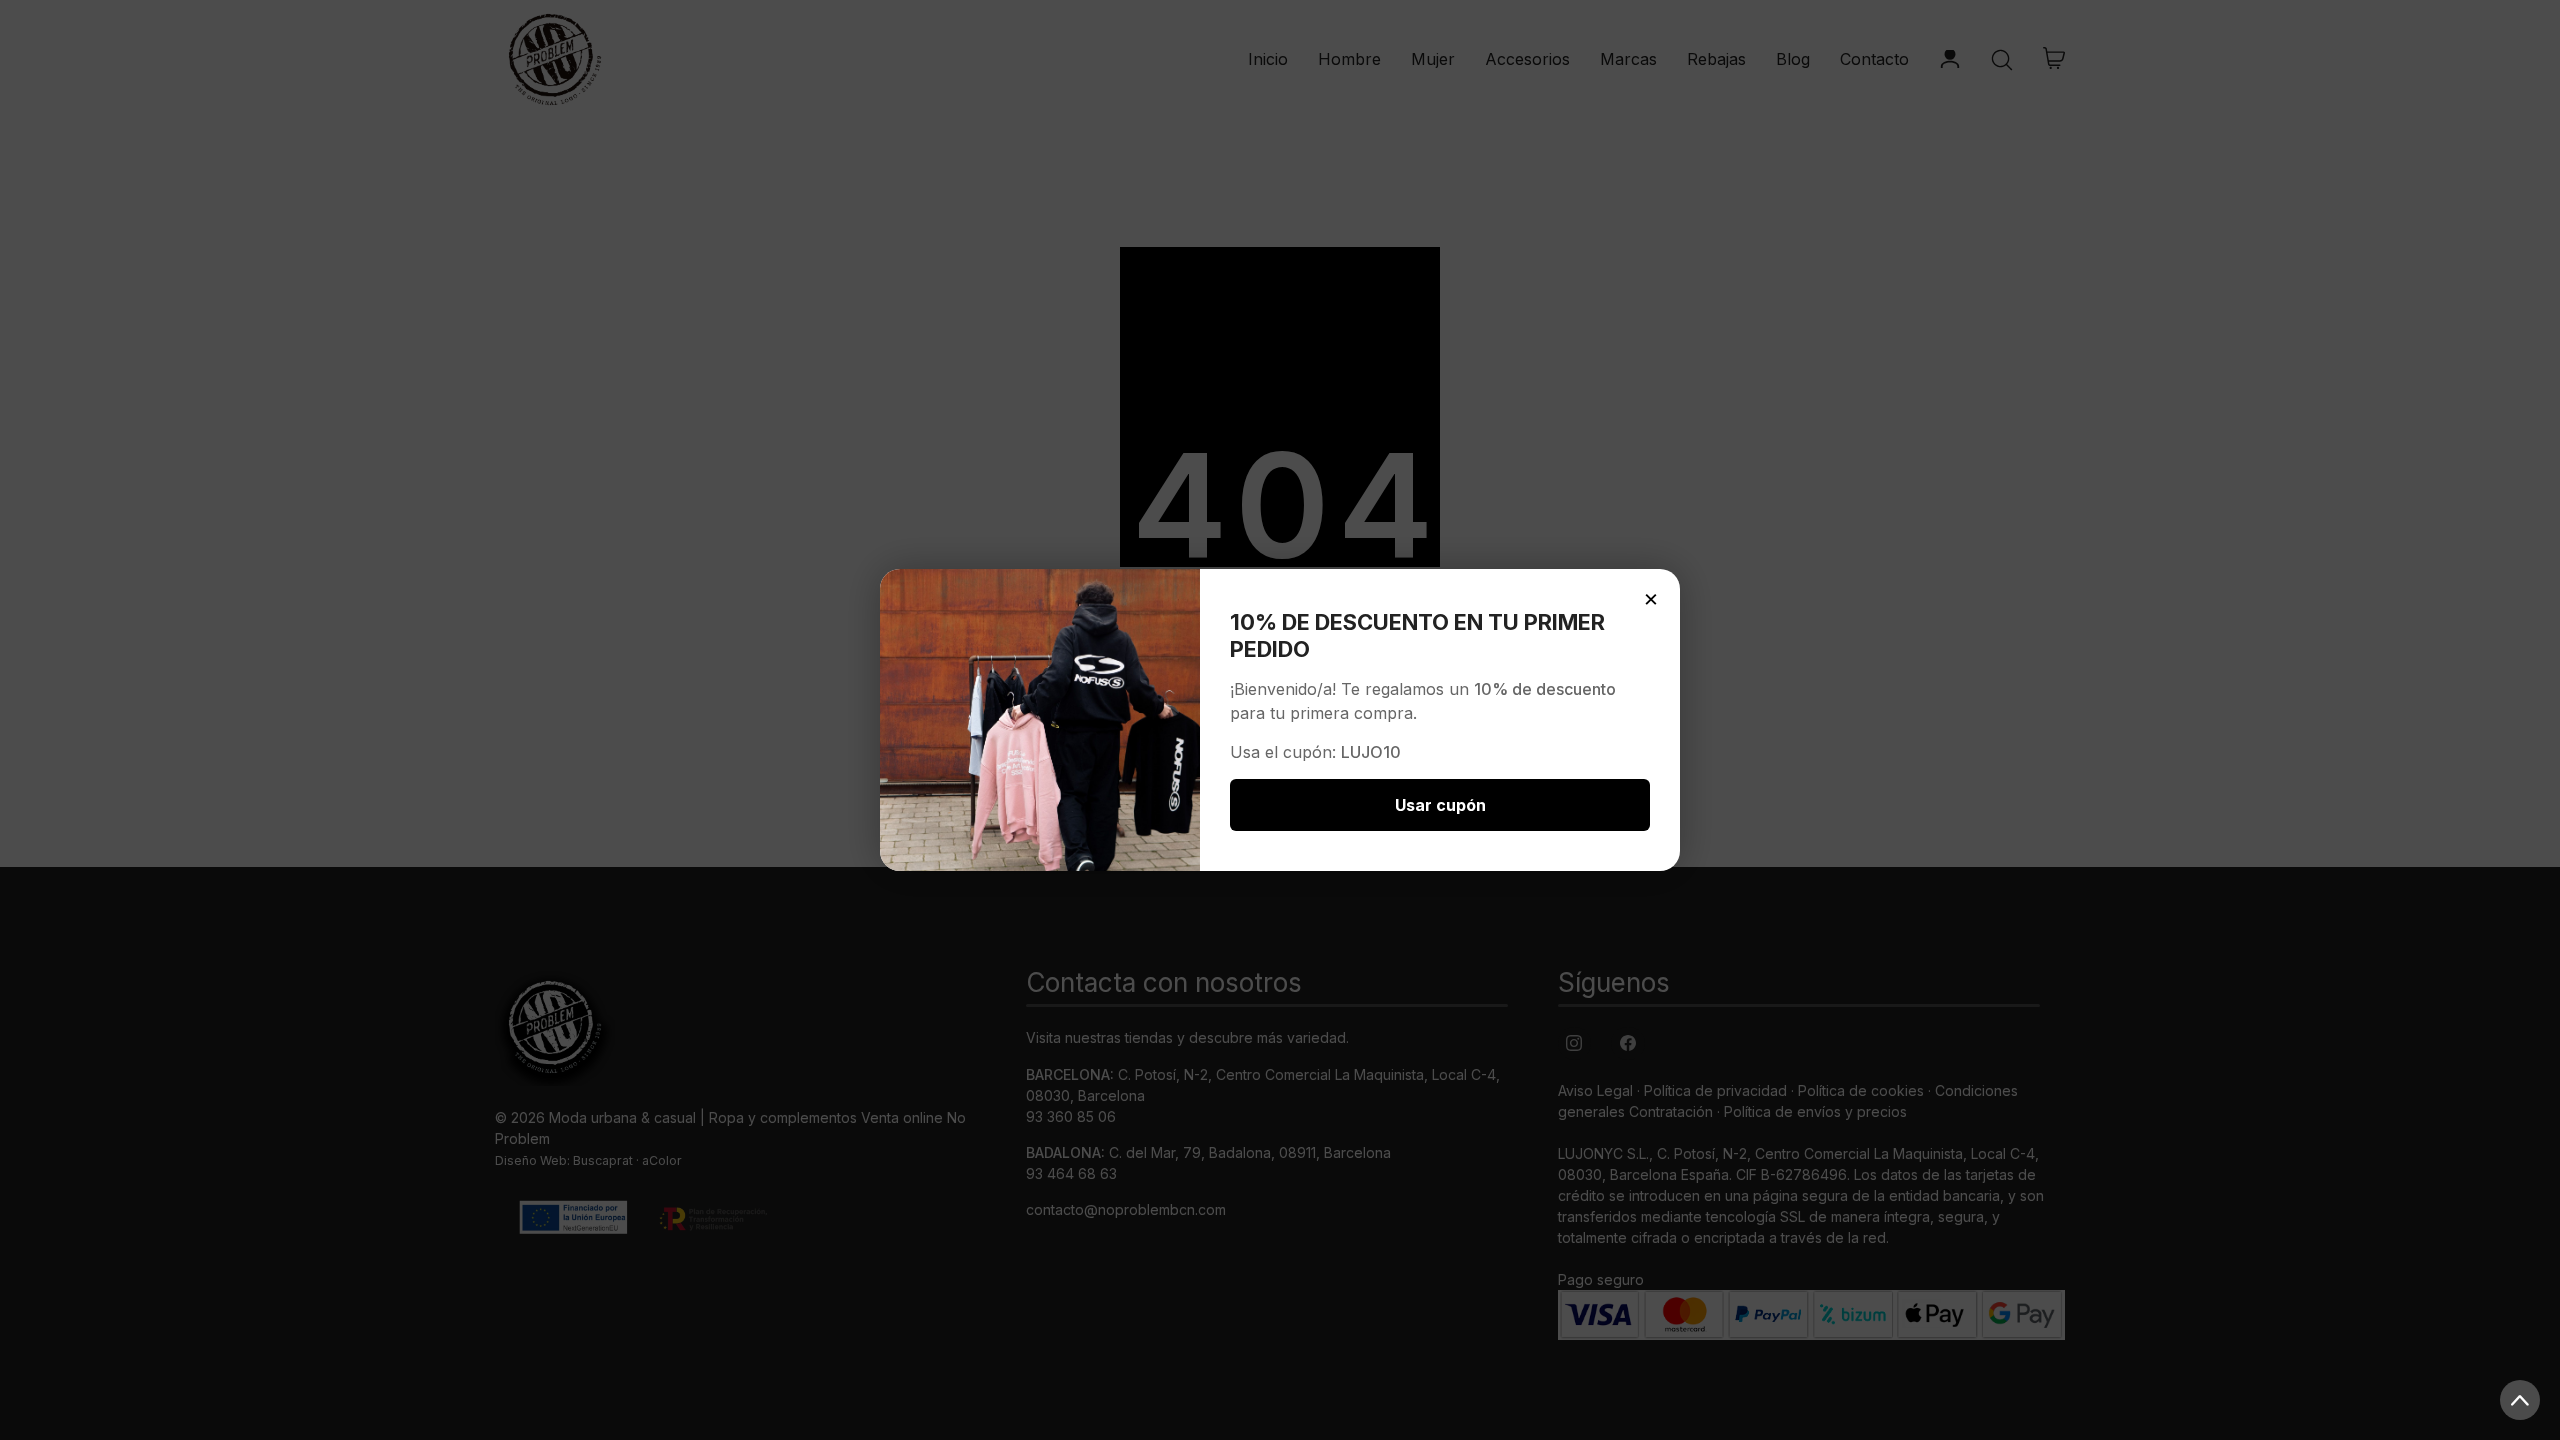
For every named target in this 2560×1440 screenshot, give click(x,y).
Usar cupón (1440, 805)
